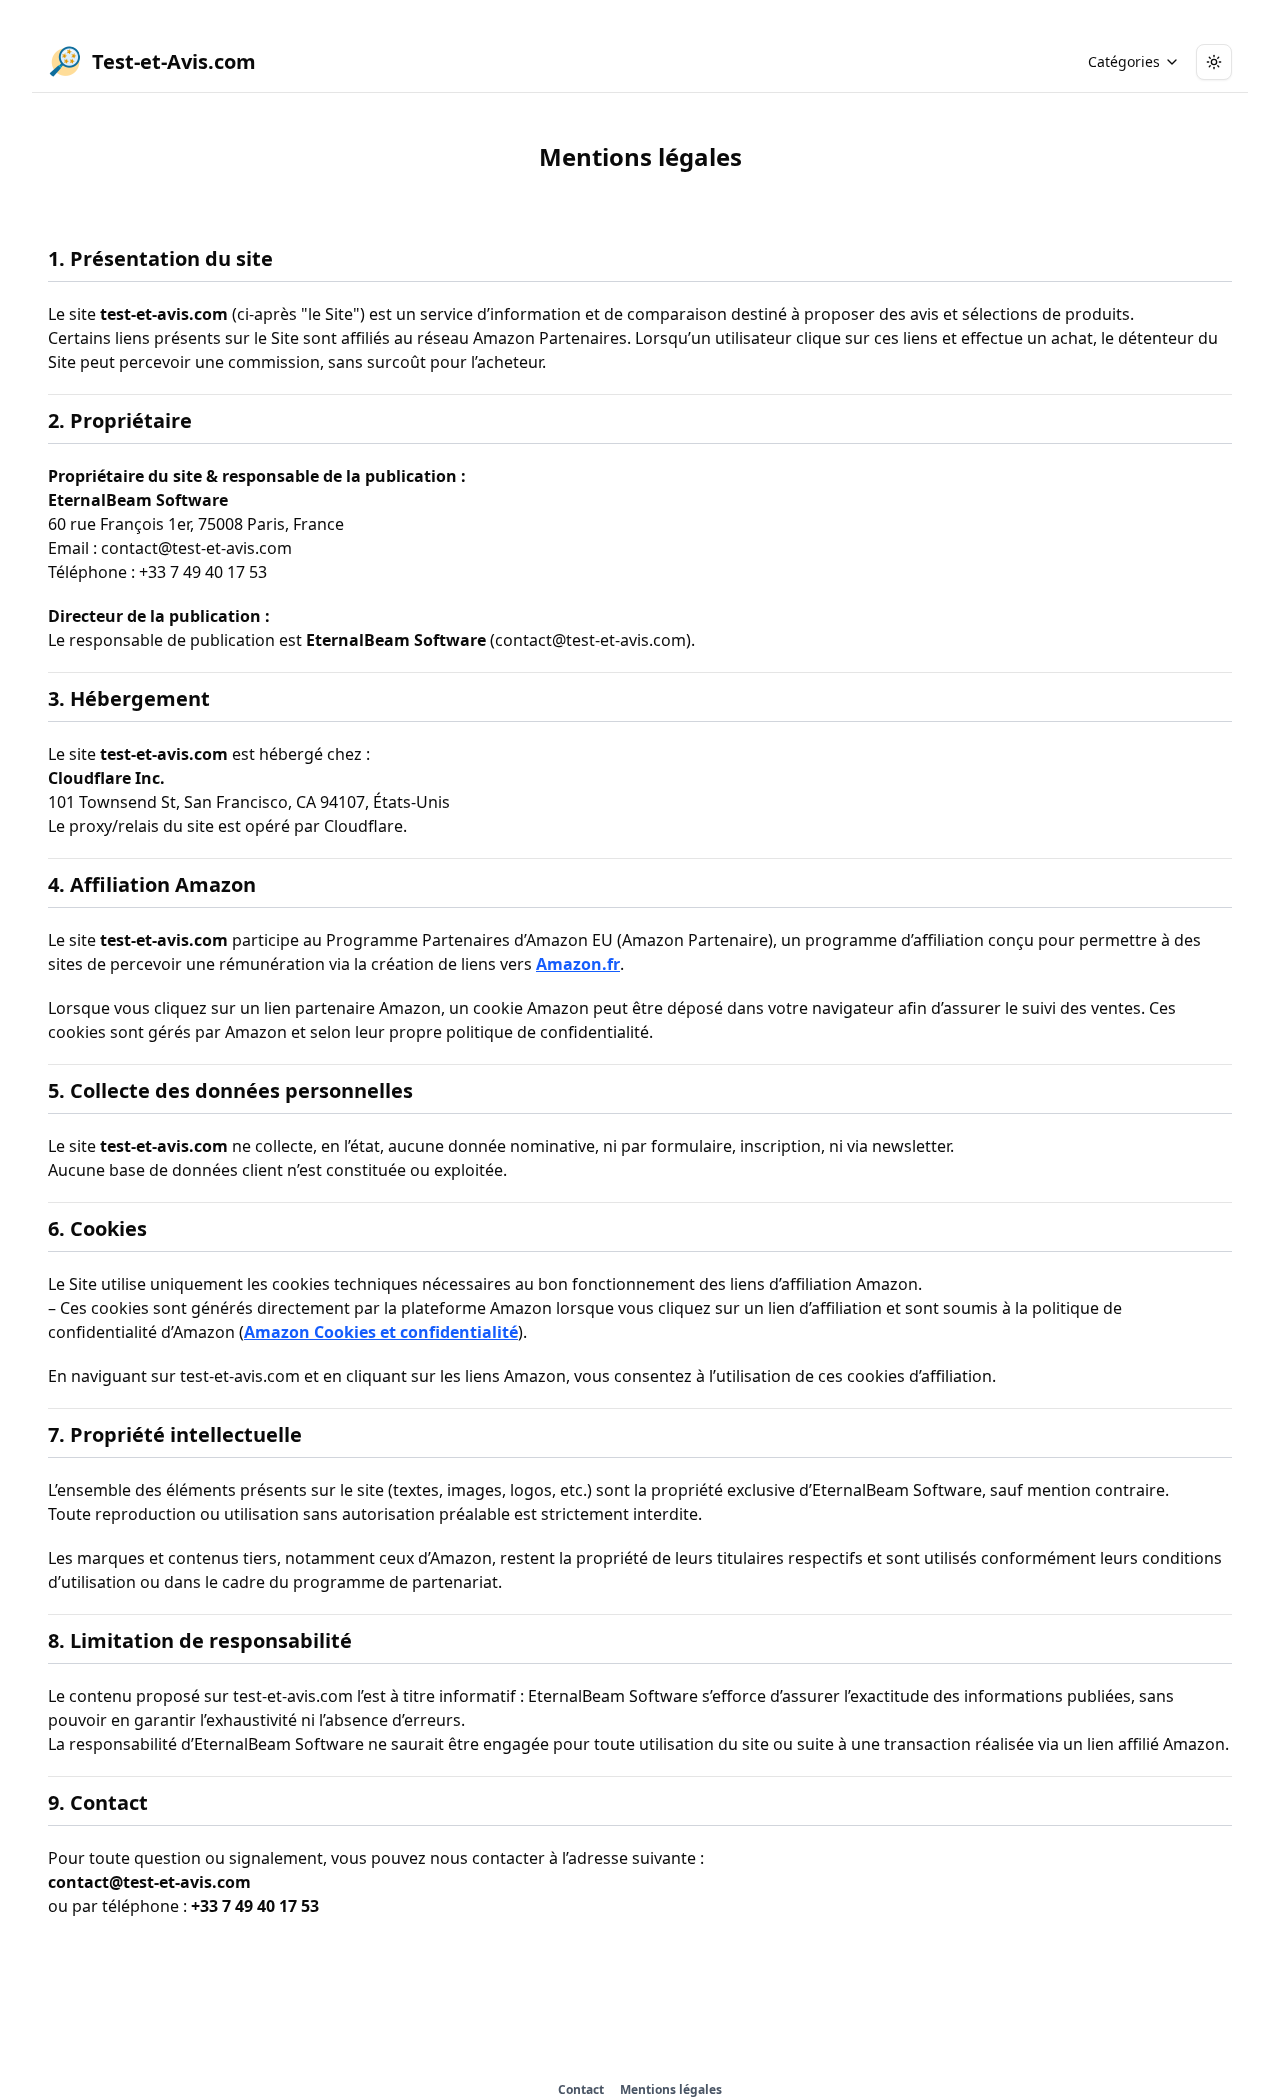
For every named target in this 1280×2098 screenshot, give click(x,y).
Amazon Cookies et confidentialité (381, 1332)
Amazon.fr (578, 964)
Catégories (1124, 61)
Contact (581, 2090)
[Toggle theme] (1214, 62)
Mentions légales (671, 2090)
